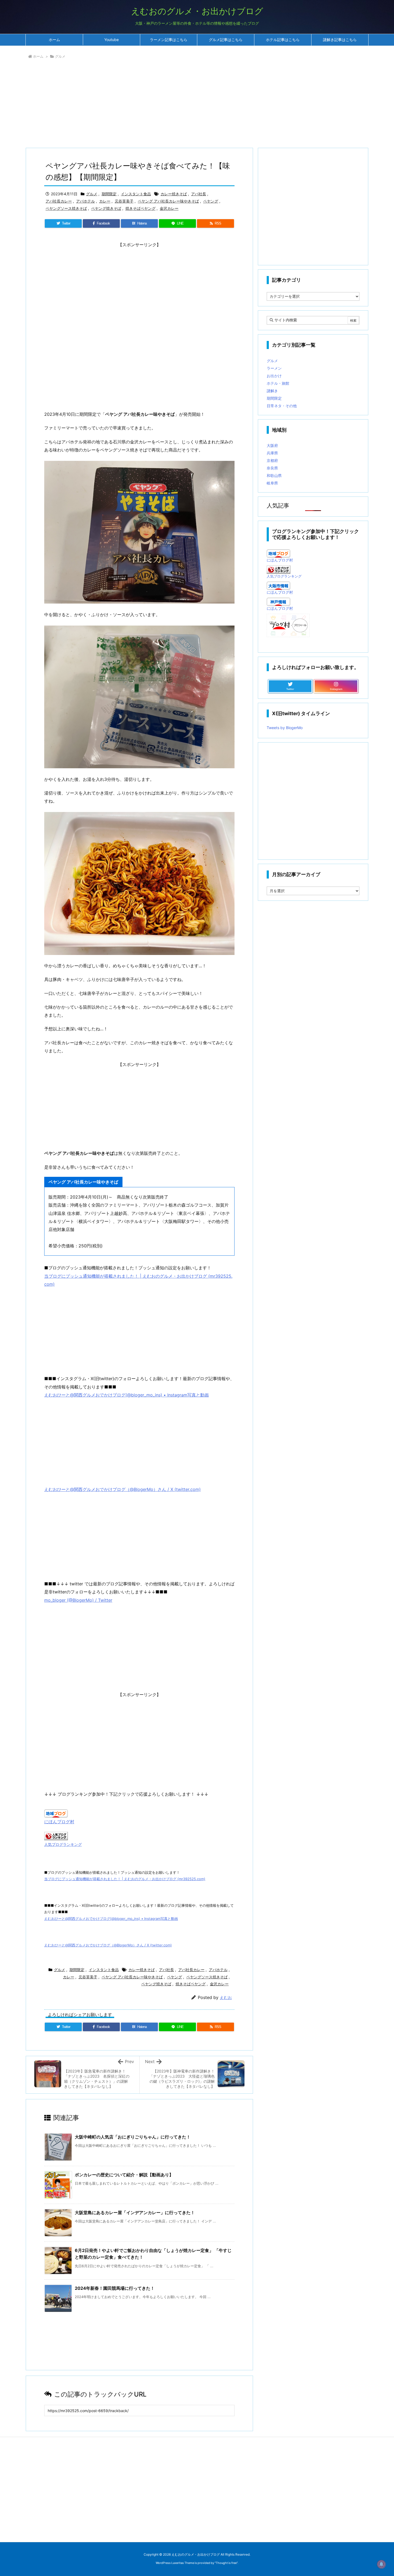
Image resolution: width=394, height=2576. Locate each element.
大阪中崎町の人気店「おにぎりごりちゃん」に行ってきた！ (133, 2137)
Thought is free (226, 2563)
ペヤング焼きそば (106, 208)
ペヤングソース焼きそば (66, 208)
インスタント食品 (136, 194)
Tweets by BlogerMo (285, 728)
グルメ (60, 56)
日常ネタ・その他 (282, 406)
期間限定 (109, 194)
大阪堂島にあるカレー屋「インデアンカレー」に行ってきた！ (135, 2213)
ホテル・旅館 (278, 383)
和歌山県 (274, 475)
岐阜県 (272, 483)
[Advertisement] (186, 105)
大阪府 (272, 445)
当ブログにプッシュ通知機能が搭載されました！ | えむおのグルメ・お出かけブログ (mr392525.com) (125, 1879)
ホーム (38, 56)
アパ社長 (199, 194)
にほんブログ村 (59, 1822)
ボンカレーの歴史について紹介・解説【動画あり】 (124, 2175)
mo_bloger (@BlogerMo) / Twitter (78, 1600)
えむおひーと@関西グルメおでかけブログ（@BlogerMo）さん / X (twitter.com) (122, 1489)
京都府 (272, 460)
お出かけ (274, 376)
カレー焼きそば (174, 194)
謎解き (272, 391)
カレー (105, 201)
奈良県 (272, 468)
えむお (226, 1998)
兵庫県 (272, 453)
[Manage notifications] (381, 2564)
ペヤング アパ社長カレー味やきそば (168, 201)
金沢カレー (169, 208)
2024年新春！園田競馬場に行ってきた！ (115, 2288)
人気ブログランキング (63, 1844)
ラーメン (274, 368)
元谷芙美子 (124, 201)
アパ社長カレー (59, 201)
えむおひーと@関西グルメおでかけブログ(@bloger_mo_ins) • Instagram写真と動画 (127, 1395)
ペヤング (211, 201)
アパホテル (86, 201)
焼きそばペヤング (140, 208)
